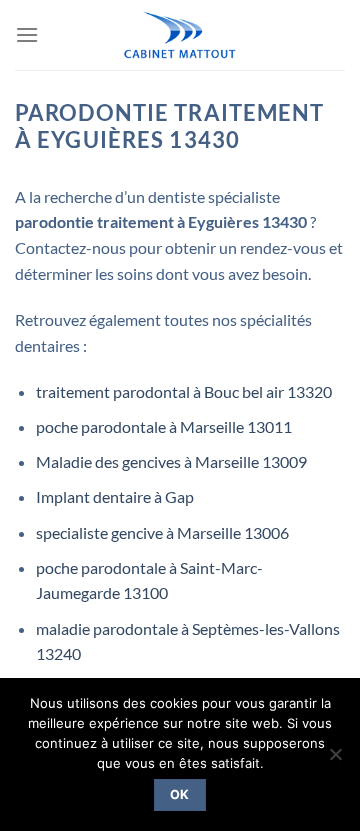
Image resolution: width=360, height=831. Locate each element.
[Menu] (27, 34)
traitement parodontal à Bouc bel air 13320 (184, 391)
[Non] (335, 760)
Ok (180, 794)
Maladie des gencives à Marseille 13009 (171, 461)
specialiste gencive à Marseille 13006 (162, 532)
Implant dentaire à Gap (115, 496)
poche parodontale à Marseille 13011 (164, 426)
